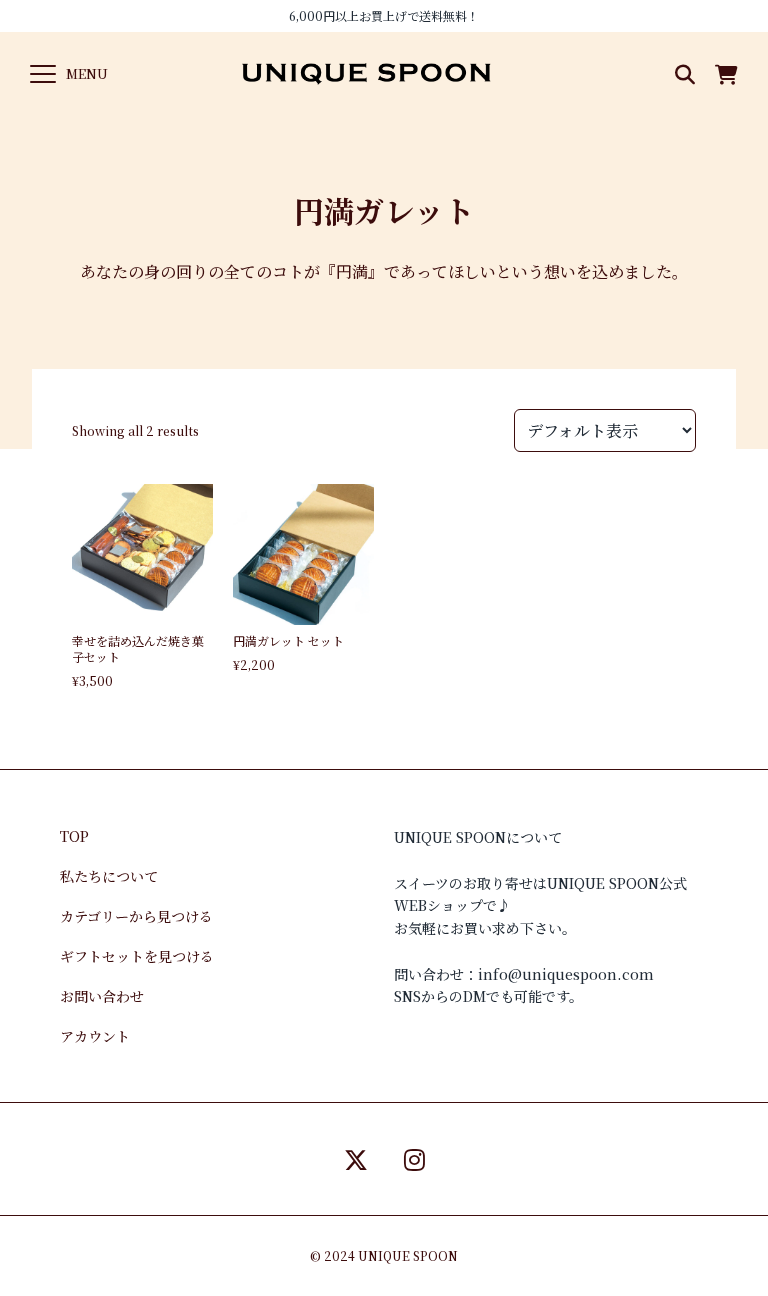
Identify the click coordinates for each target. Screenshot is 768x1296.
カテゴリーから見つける (136, 916)
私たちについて (109, 876)
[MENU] (43, 74)
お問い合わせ (102, 996)
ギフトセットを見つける (137, 956)
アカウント (95, 1036)
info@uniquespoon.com (566, 974)
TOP (74, 836)
